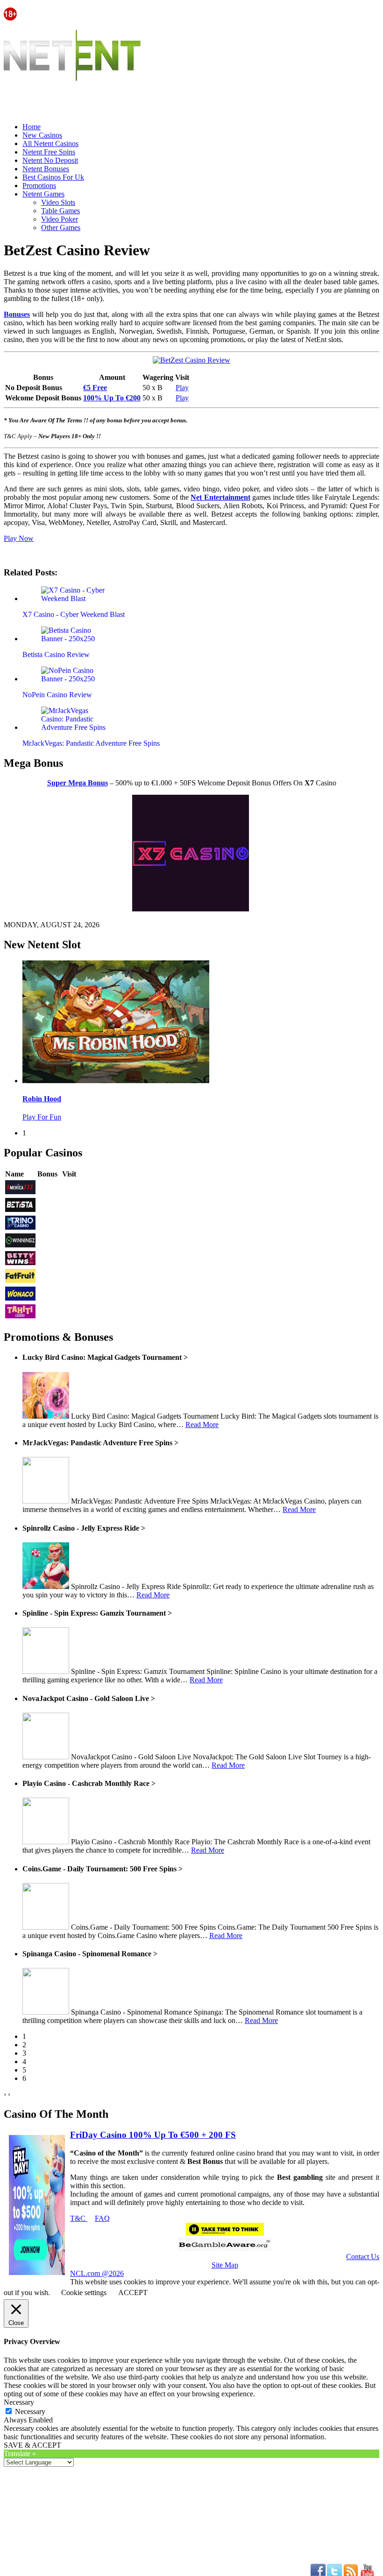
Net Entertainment (220, 497)
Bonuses (17, 314)
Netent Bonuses (46, 169)
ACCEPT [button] (133, 2292)
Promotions (39, 185)
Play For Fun (42, 1117)
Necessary (30, 2411)
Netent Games (43, 194)
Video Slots (58, 202)
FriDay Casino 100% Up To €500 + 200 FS (153, 2135)
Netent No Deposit (50, 160)
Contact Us (363, 2257)
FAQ (102, 2218)
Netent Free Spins (49, 152)
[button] (76, 595)
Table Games (60, 211)
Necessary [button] (19, 2402)
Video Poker (60, 219)
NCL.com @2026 (97, 2273)
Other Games (61, 227)
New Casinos (42, 135)
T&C (79, 2218)
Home (32, 127)
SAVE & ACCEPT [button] (32, 2445)
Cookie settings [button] (84, 2292)
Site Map (225, 2265)
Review (49, 1188)
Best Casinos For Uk (53, 177)
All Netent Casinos (50, 143)
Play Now (19, 538)
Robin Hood (42, 1099)
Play (182, 388)
